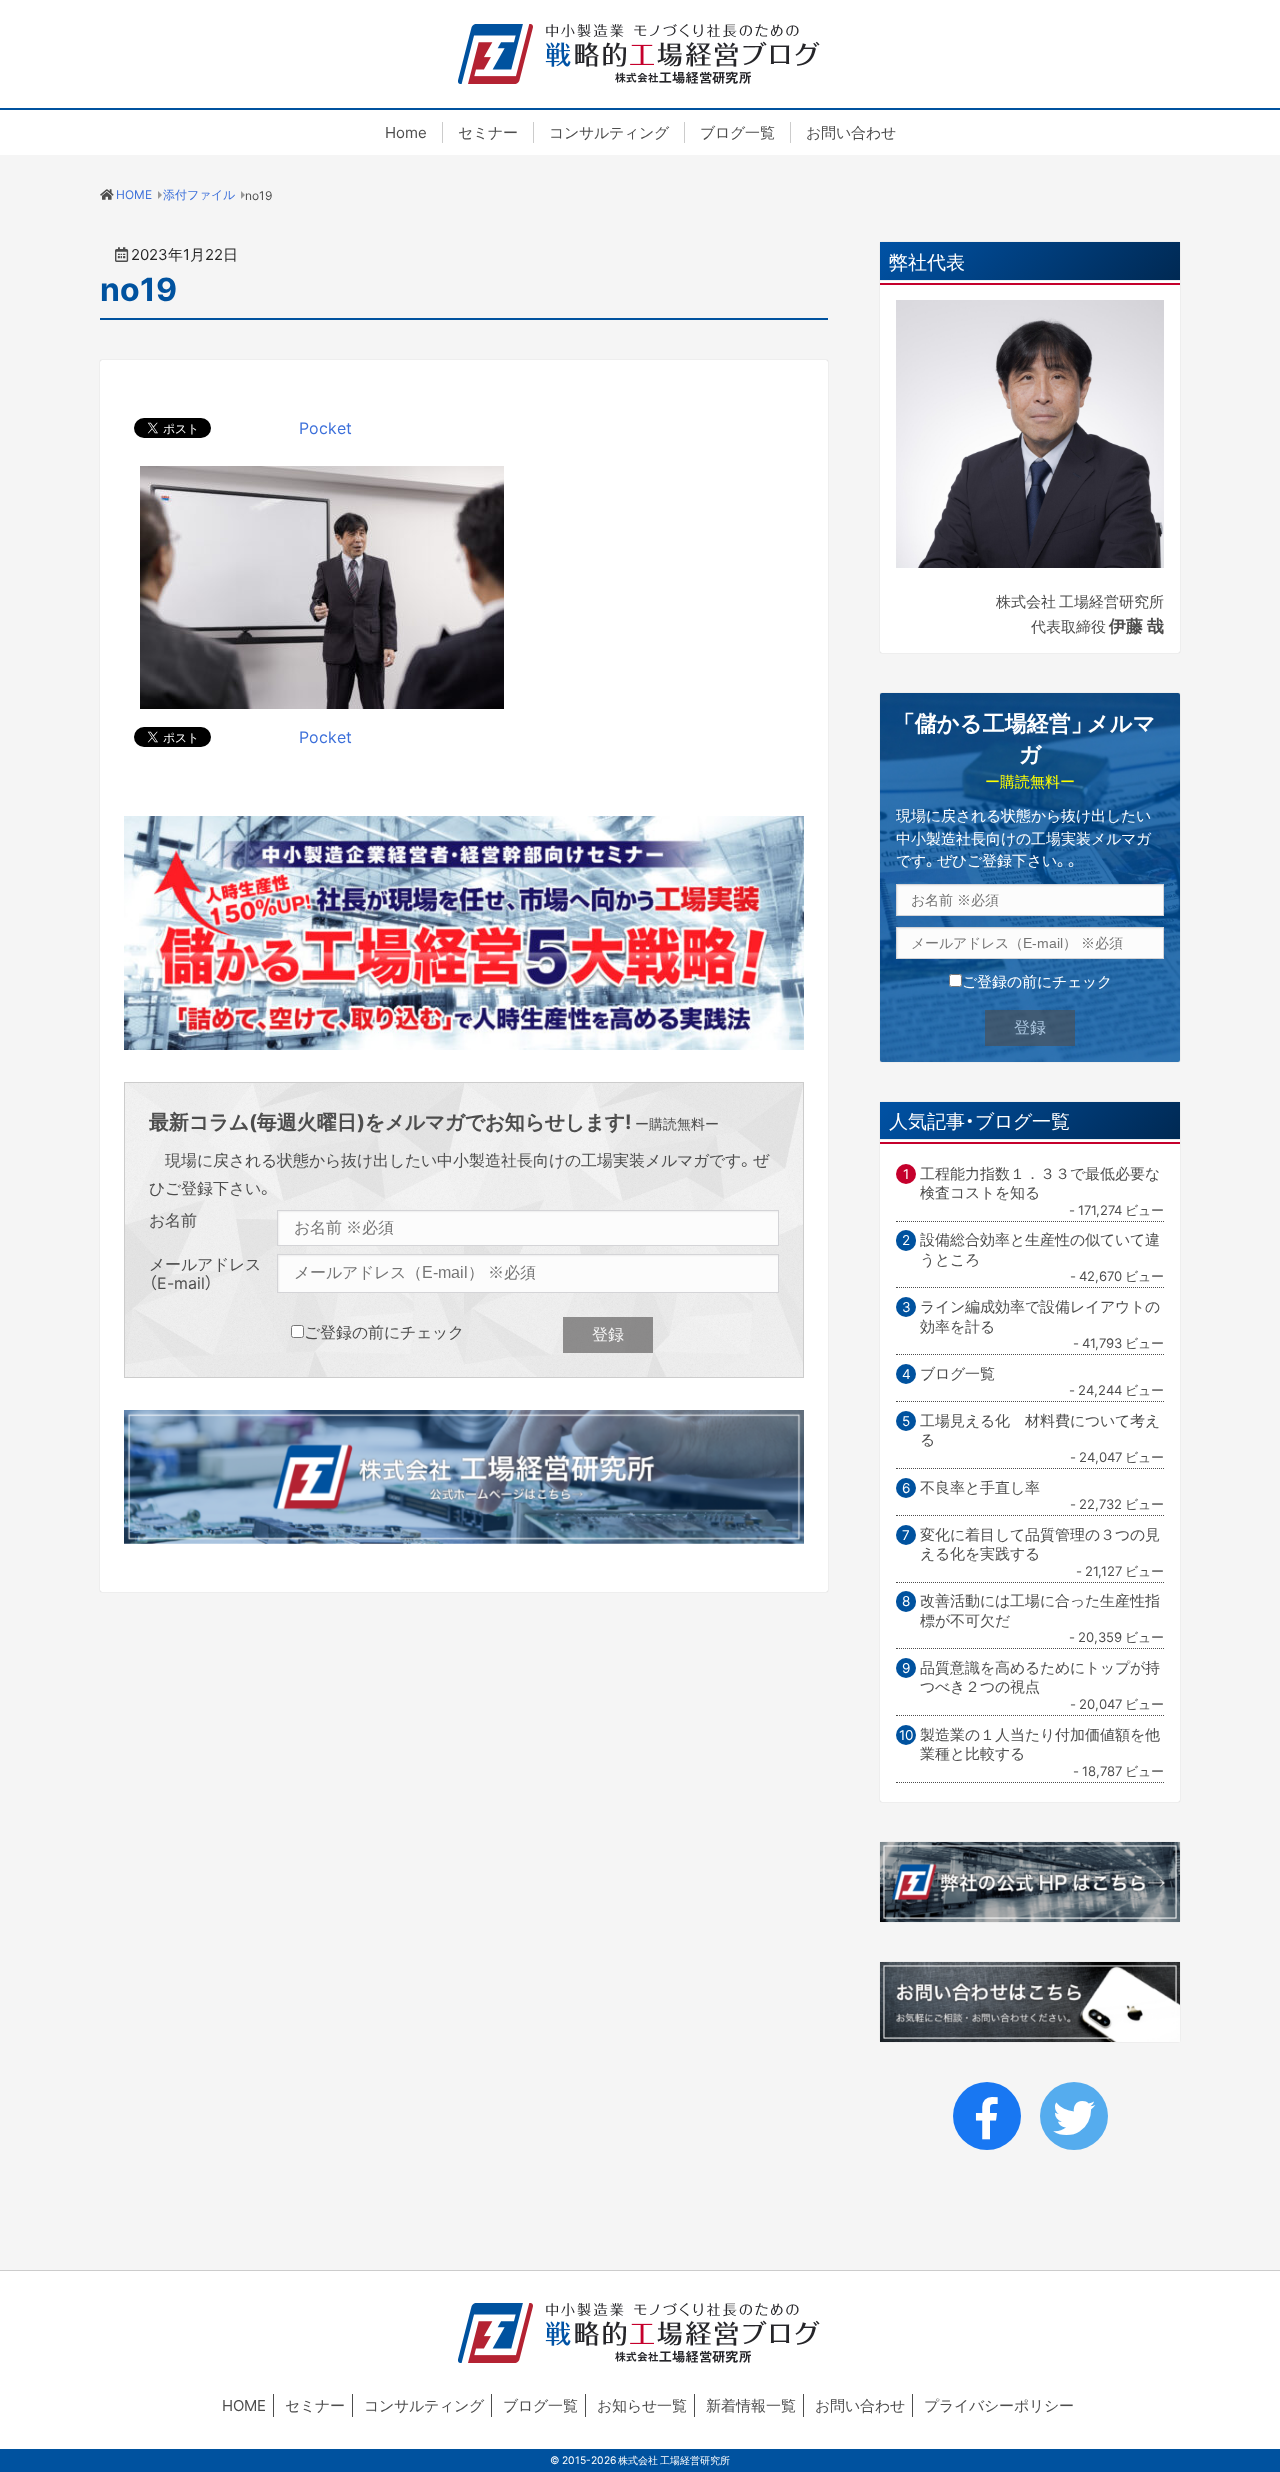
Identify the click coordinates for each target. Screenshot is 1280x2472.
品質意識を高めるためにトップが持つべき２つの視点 (1040, 1677)
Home (406, 132)
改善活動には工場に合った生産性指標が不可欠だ (1040, 1610)
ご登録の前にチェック (384, 1331)
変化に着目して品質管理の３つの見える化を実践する (1040, 1544)
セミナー (488, 132)
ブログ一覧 (737, 132)
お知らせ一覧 (642, 2405)
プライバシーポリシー (999, 2405)
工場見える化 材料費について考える (1040, 1430)
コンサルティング (609, 132)
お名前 (173, 1220)
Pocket (325, 427)
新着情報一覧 (751, 2405)
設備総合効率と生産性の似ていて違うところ (1040, 1249)
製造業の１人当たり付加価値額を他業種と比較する (1040, 1744)
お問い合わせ (851, 132)
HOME (244, 2405)
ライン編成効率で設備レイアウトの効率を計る (1040, 1316)
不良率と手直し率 (980, 1488)
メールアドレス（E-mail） (205, 1273)
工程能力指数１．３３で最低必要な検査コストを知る (1040, 1183)
